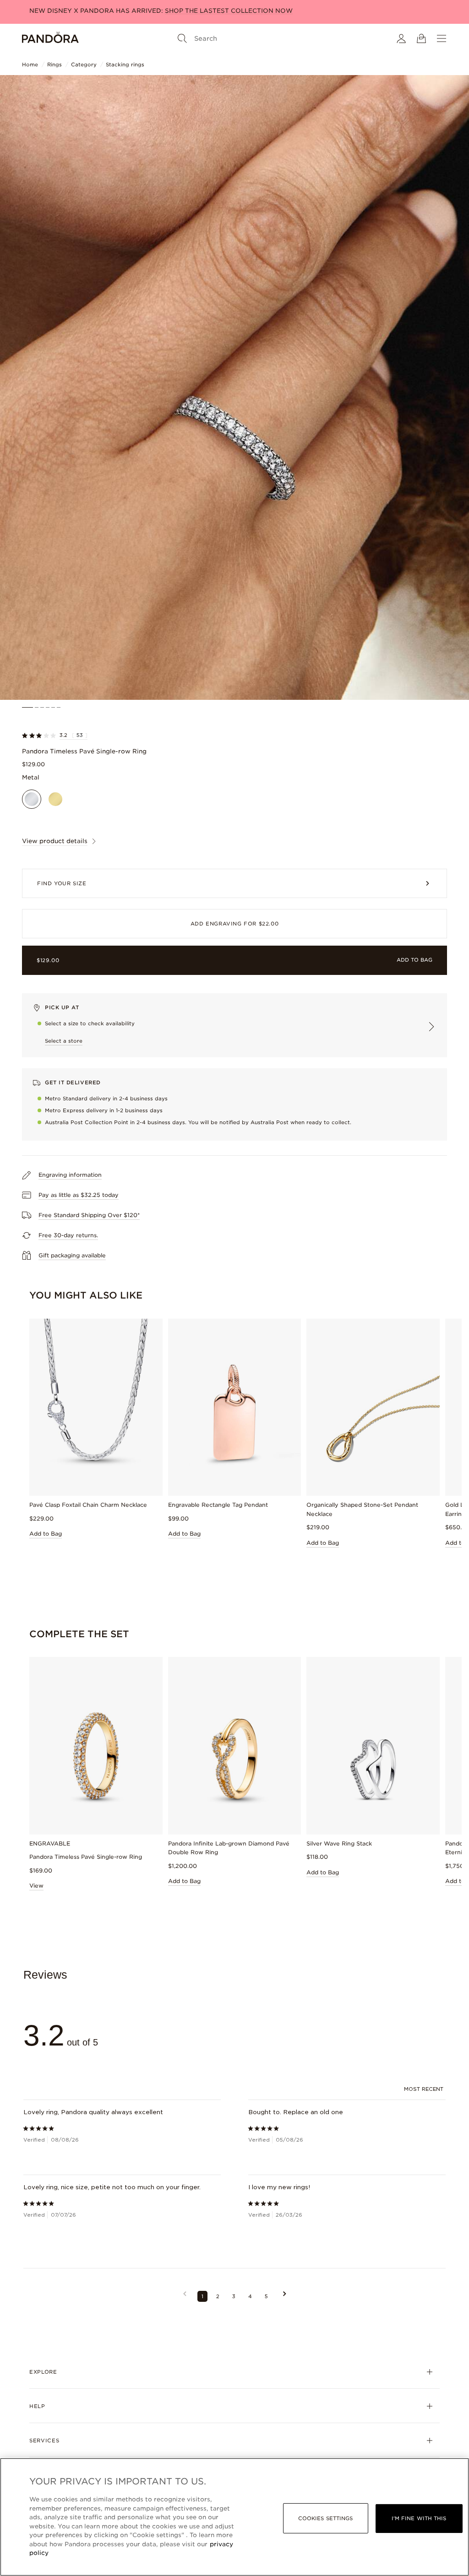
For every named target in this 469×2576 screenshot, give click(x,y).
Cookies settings (326, 2518)
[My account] (401, 38)
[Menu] (442, 38)
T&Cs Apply (259, 11)
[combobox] (425, 2090)
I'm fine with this (419, 2518)
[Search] (182, 38)
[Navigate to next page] (285, 2297)
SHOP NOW (221, 11)
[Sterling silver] (32, 799)
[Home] (50, 38)
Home (30, 65)
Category (84, 65)
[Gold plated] (55, 799)
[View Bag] (421, 38)
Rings (55, 65)
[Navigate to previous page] (185, 2297)
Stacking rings (125, 65)
